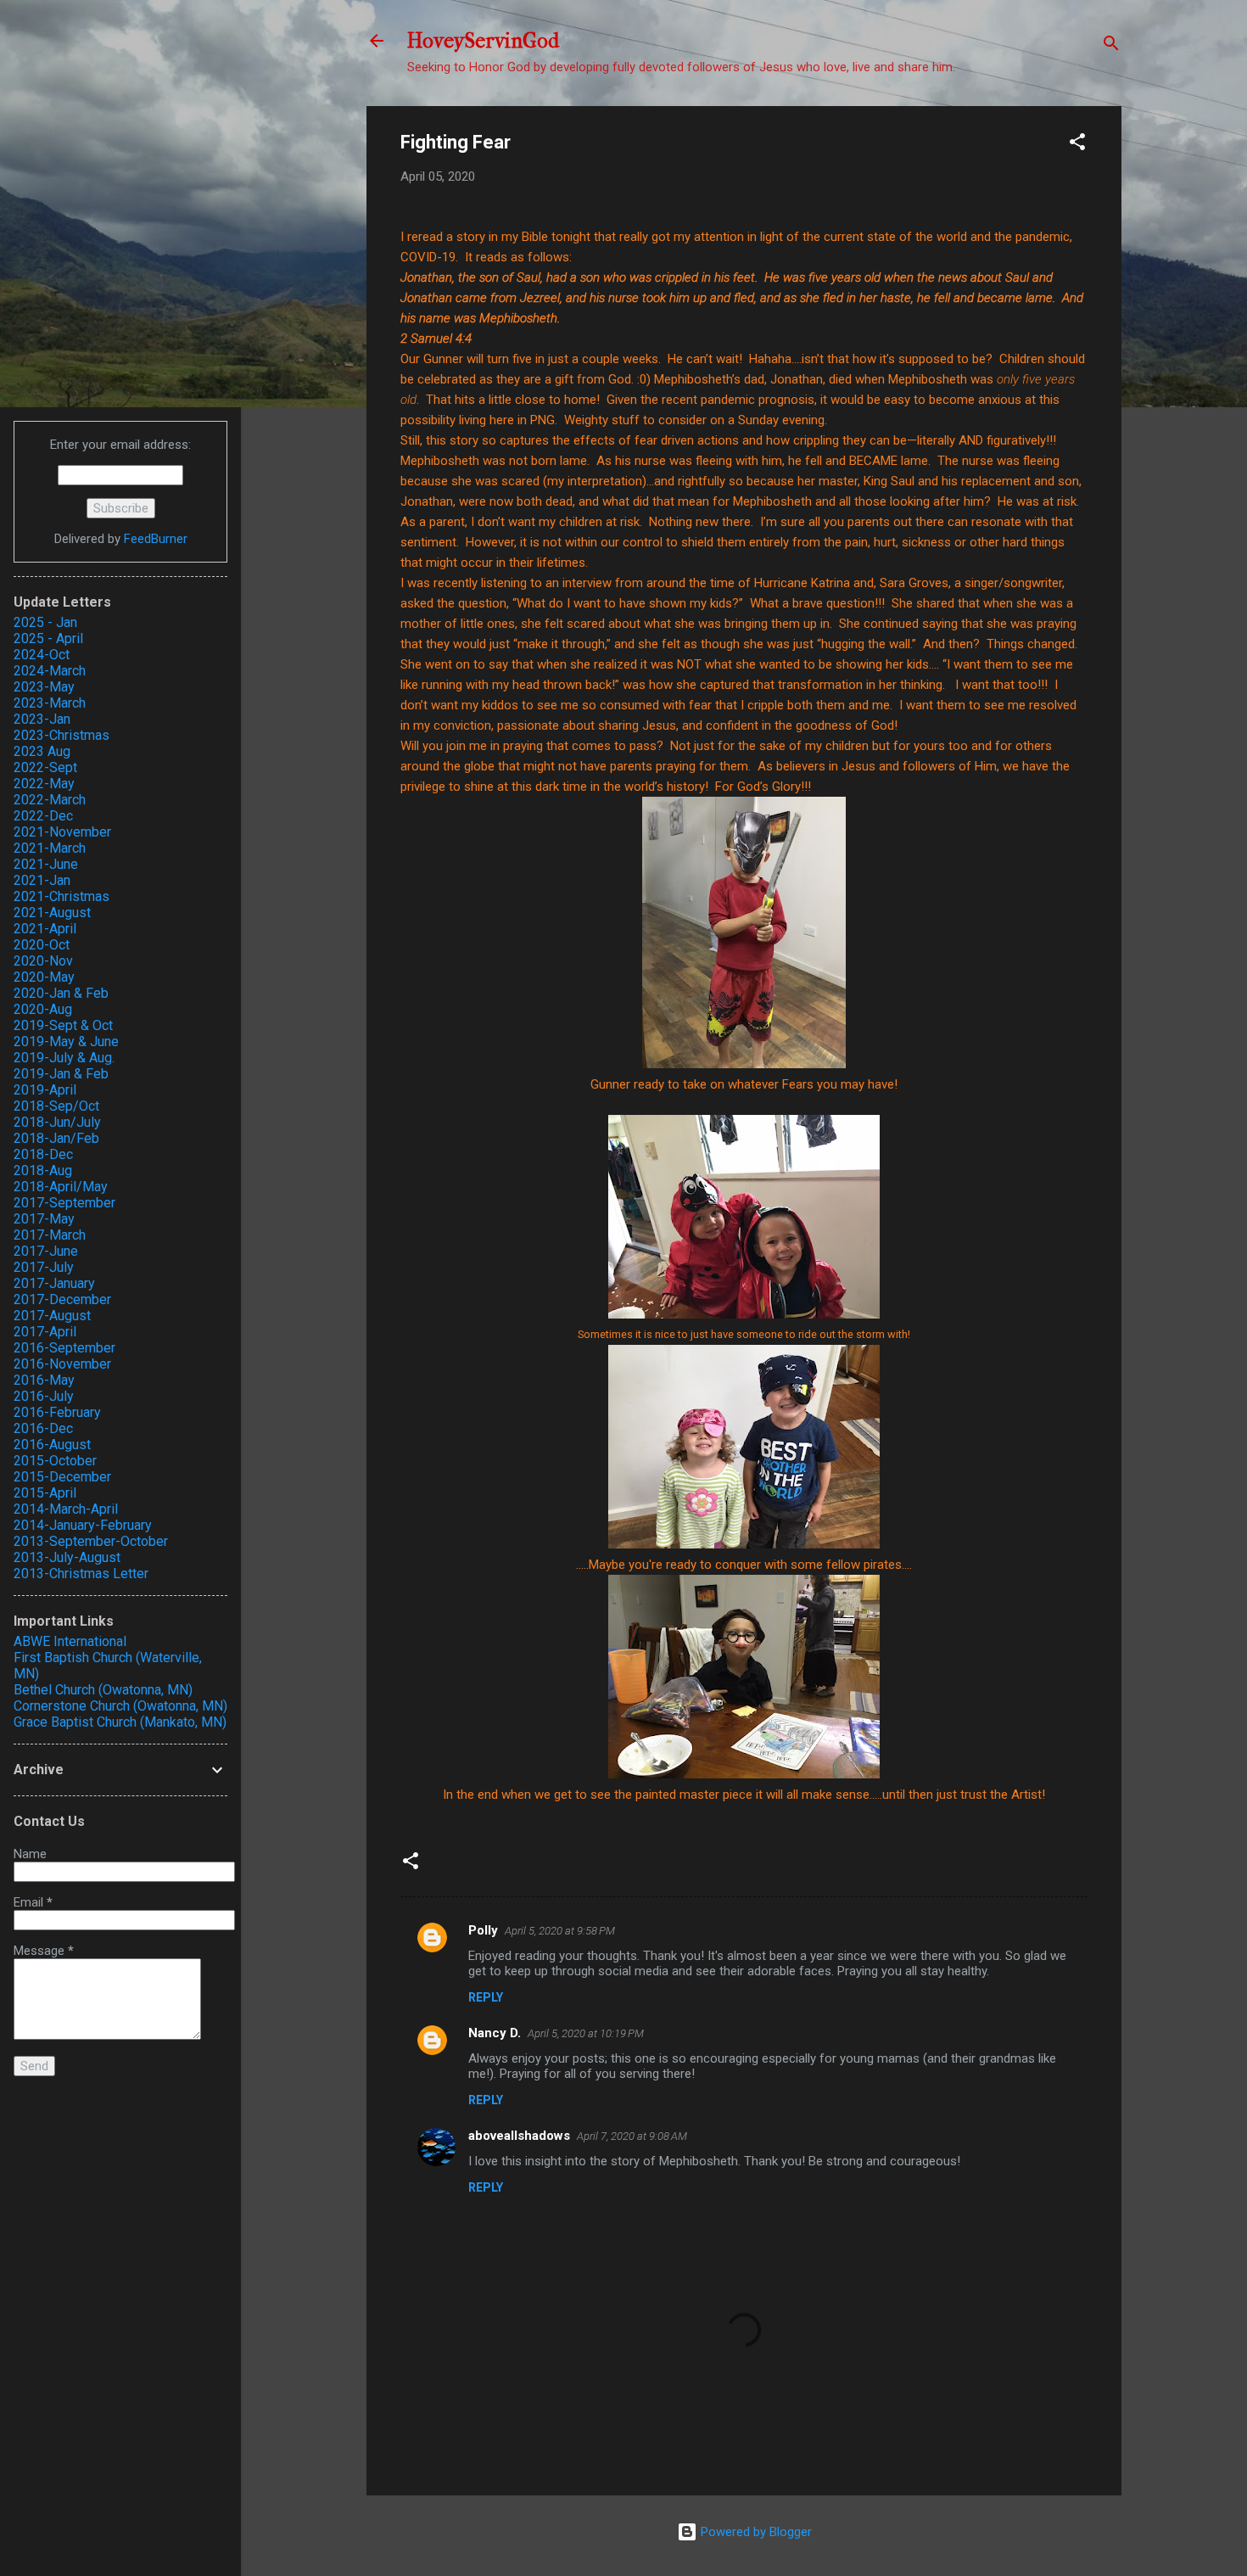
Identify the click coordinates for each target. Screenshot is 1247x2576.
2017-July (44, 1267)
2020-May (44, 977)
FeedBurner (156, 539)
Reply (486, 1997)
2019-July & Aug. (64, 1058)
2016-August (52, 1445)
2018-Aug (43, 1170)
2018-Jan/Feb (56, 1138)
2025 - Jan (45, 622)
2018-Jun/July (57, 1122)
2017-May (44, 1219)
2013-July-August (67, 1557)
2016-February (57, 1412)
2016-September (64, 1348)
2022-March (50, 800)
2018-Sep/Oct (56, 1106)
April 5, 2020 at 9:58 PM (560, 1931)
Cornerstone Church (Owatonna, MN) (120, 1706)
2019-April (45, 1090)
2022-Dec (43, 816)
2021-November (62, 832)
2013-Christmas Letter (81, 1574)
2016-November (62, 1364)
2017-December (62, 1299)
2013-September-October (91, 1541)
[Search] (1111, 46)
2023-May (44, 687)
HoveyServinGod (483, 41)
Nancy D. (495, 2033)
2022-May (44, 784)
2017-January (54, 1283)
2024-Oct (42, 655)
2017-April (45, 1332)
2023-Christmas (62, 735)
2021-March (50, 848)
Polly (483, 1930)
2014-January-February (83, 1525)
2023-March (50, 703)
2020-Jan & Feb (61, 993)
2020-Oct (42, 945)
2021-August (52, 913)
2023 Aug (42, 751)
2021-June (46, 864)
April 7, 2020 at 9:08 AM (632, 2136)
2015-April (45, 1493)
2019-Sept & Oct (63, 1025)
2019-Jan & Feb (61, 1074)
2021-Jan (42, 880)
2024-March (50, 671)
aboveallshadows (519, 2136)
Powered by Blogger (755, 2532)
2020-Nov (43, 961)
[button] (1077, 145)
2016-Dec (43, 1428)
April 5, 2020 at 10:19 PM (586, 2033)
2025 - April (48, 638)
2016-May (44, 1380)
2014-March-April (66, 1509)
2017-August (52, 1316)
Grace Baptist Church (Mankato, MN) (120, 1722)
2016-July (44, 1396)
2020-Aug (43, 1009)
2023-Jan (42, 719)
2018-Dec (43, 1154)
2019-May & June (66, 1042)
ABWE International (70, 1641)
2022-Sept (45, 767)
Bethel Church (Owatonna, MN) (103, 1690)
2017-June (46, 1251)
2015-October (55, 1461)
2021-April (45, 929)
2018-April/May (61, 1187)
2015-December (62, 1477)
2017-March (50, 1235)
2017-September (64, 1203)
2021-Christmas (62, 896)
